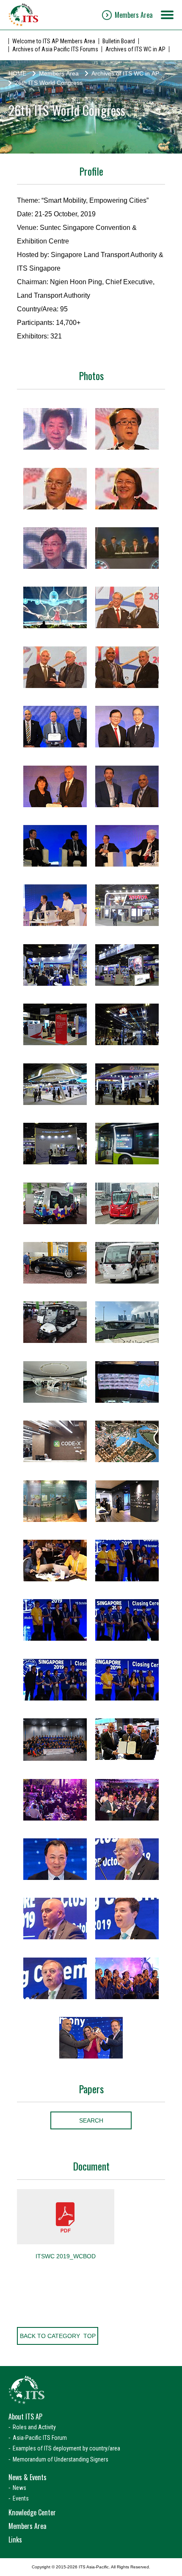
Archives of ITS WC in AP (135, 49)
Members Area (134, 15)
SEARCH (91, 2120)
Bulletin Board (119, 41)
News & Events (28, 2477)
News (19, 2488)
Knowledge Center (32, 2512)
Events (21, 2498)
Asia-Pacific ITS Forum (40, 2438)
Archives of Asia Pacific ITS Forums (55, 49)
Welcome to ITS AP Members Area (54, 41)
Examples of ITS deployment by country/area (66, 2448)
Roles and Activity (34, 2427)
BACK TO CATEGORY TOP (58, 2336)
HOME (17, 73)
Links (15, 2540)
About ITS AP (25, 2417)
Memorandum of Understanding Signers (61, 2459)
